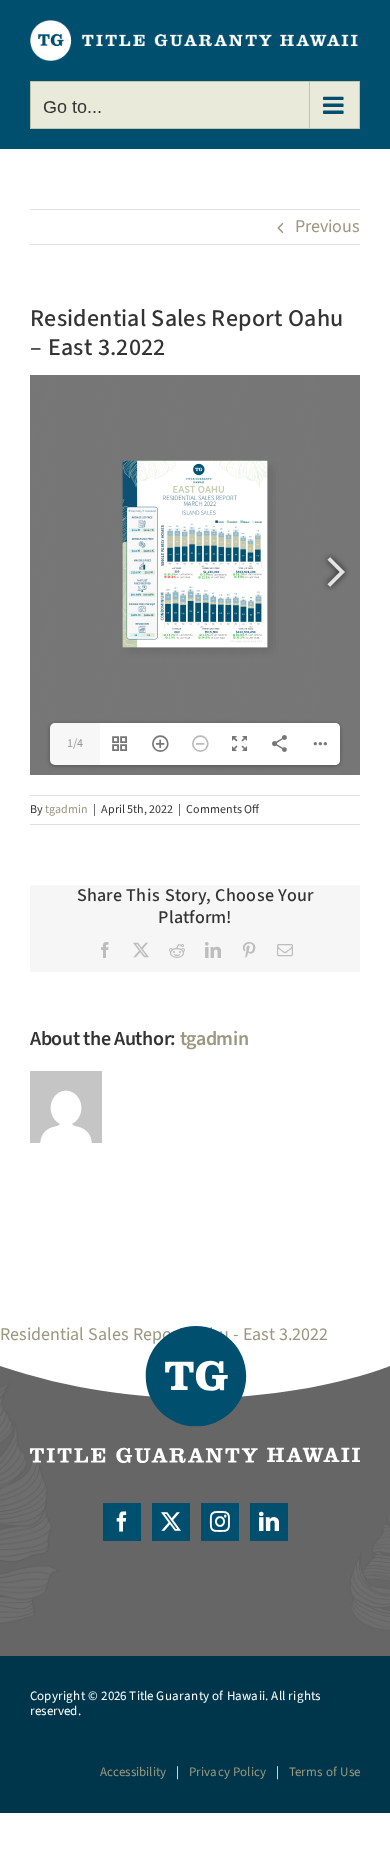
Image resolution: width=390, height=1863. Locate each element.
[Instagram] (220, 1522)
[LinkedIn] (269, 1522)
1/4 (75, 743)
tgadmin (66, 809)
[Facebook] (122, 1522)
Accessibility (133, 1772)
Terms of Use (324, 1772)
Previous (327, 226)
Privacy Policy (228, 1772)
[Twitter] (171, 1522)
